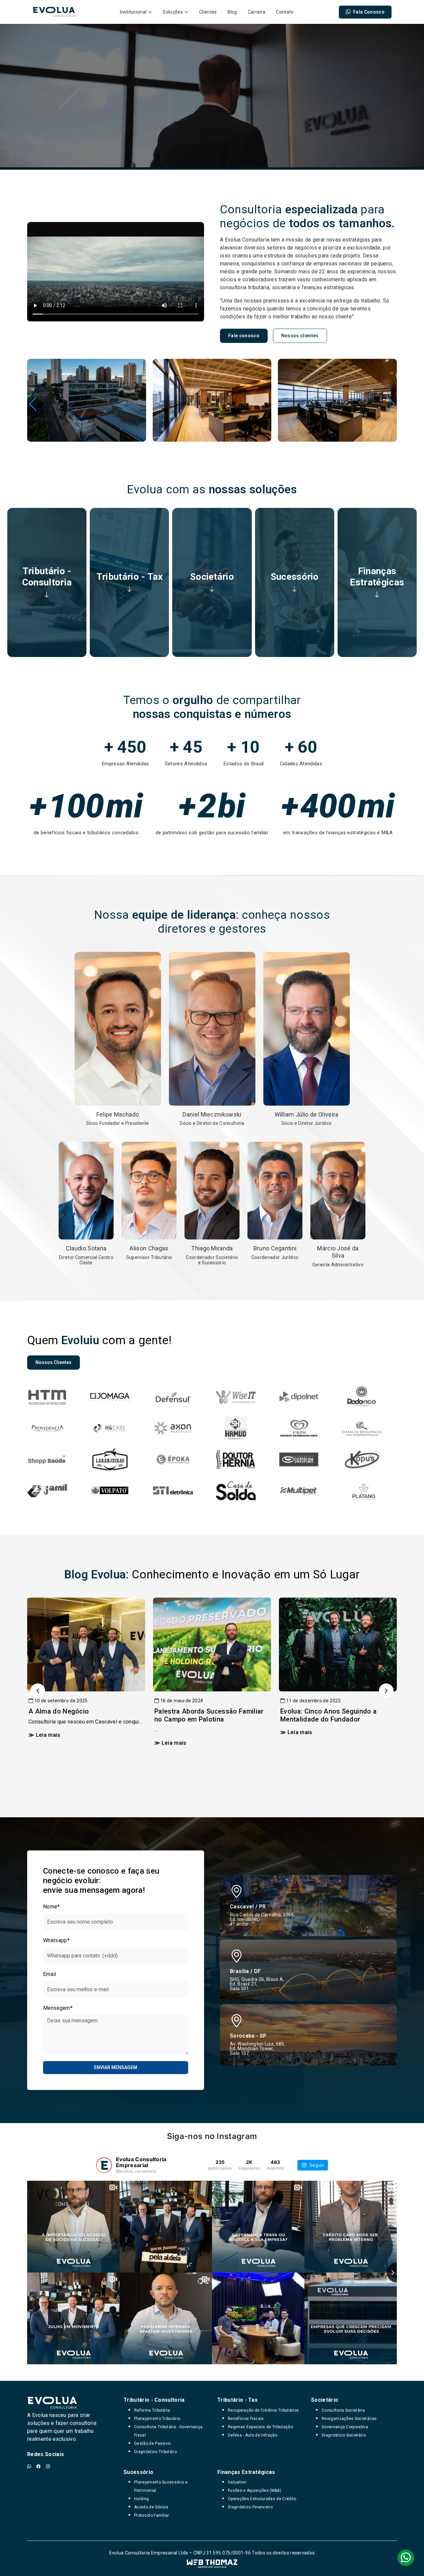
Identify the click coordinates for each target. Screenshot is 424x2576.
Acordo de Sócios (151, 2507)
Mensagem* (58, 2008)
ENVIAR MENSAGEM (116, 2067)
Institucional (133, 12)
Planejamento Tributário (157, 2419)
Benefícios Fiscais (246, 2419)
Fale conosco (244, 336)
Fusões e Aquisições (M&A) (255, 2491)
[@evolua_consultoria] (104, 2165)
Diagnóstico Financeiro (250, 2507)
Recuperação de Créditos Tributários (263, 2410)
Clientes (208, 12)
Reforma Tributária (152, 2410)
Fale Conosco (369, 12)
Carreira (257, 12)
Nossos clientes (300, 336)
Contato (285, 12)
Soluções (173, 12)
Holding (141, 2499)
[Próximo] (386, 1691)
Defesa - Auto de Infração (253, 2435)
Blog (232, 12)
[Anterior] (38, 1691)
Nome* (52, 1907)
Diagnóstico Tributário (156, 2452)
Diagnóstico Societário (344, 2435)
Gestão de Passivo (152, 2443)
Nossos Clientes (53, 1362)
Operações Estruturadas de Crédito (262, 2499)
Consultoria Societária (343, 2410)
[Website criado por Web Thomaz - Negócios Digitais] (212, 2564)
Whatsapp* (56, 1940)
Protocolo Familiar (152, 2515)
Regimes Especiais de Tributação (260, 2427)
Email (50, 1974)
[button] (33, 404)
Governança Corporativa (345, 2427)
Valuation (237, 2482)
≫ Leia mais (45, 1735)
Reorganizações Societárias (349, 2419)
